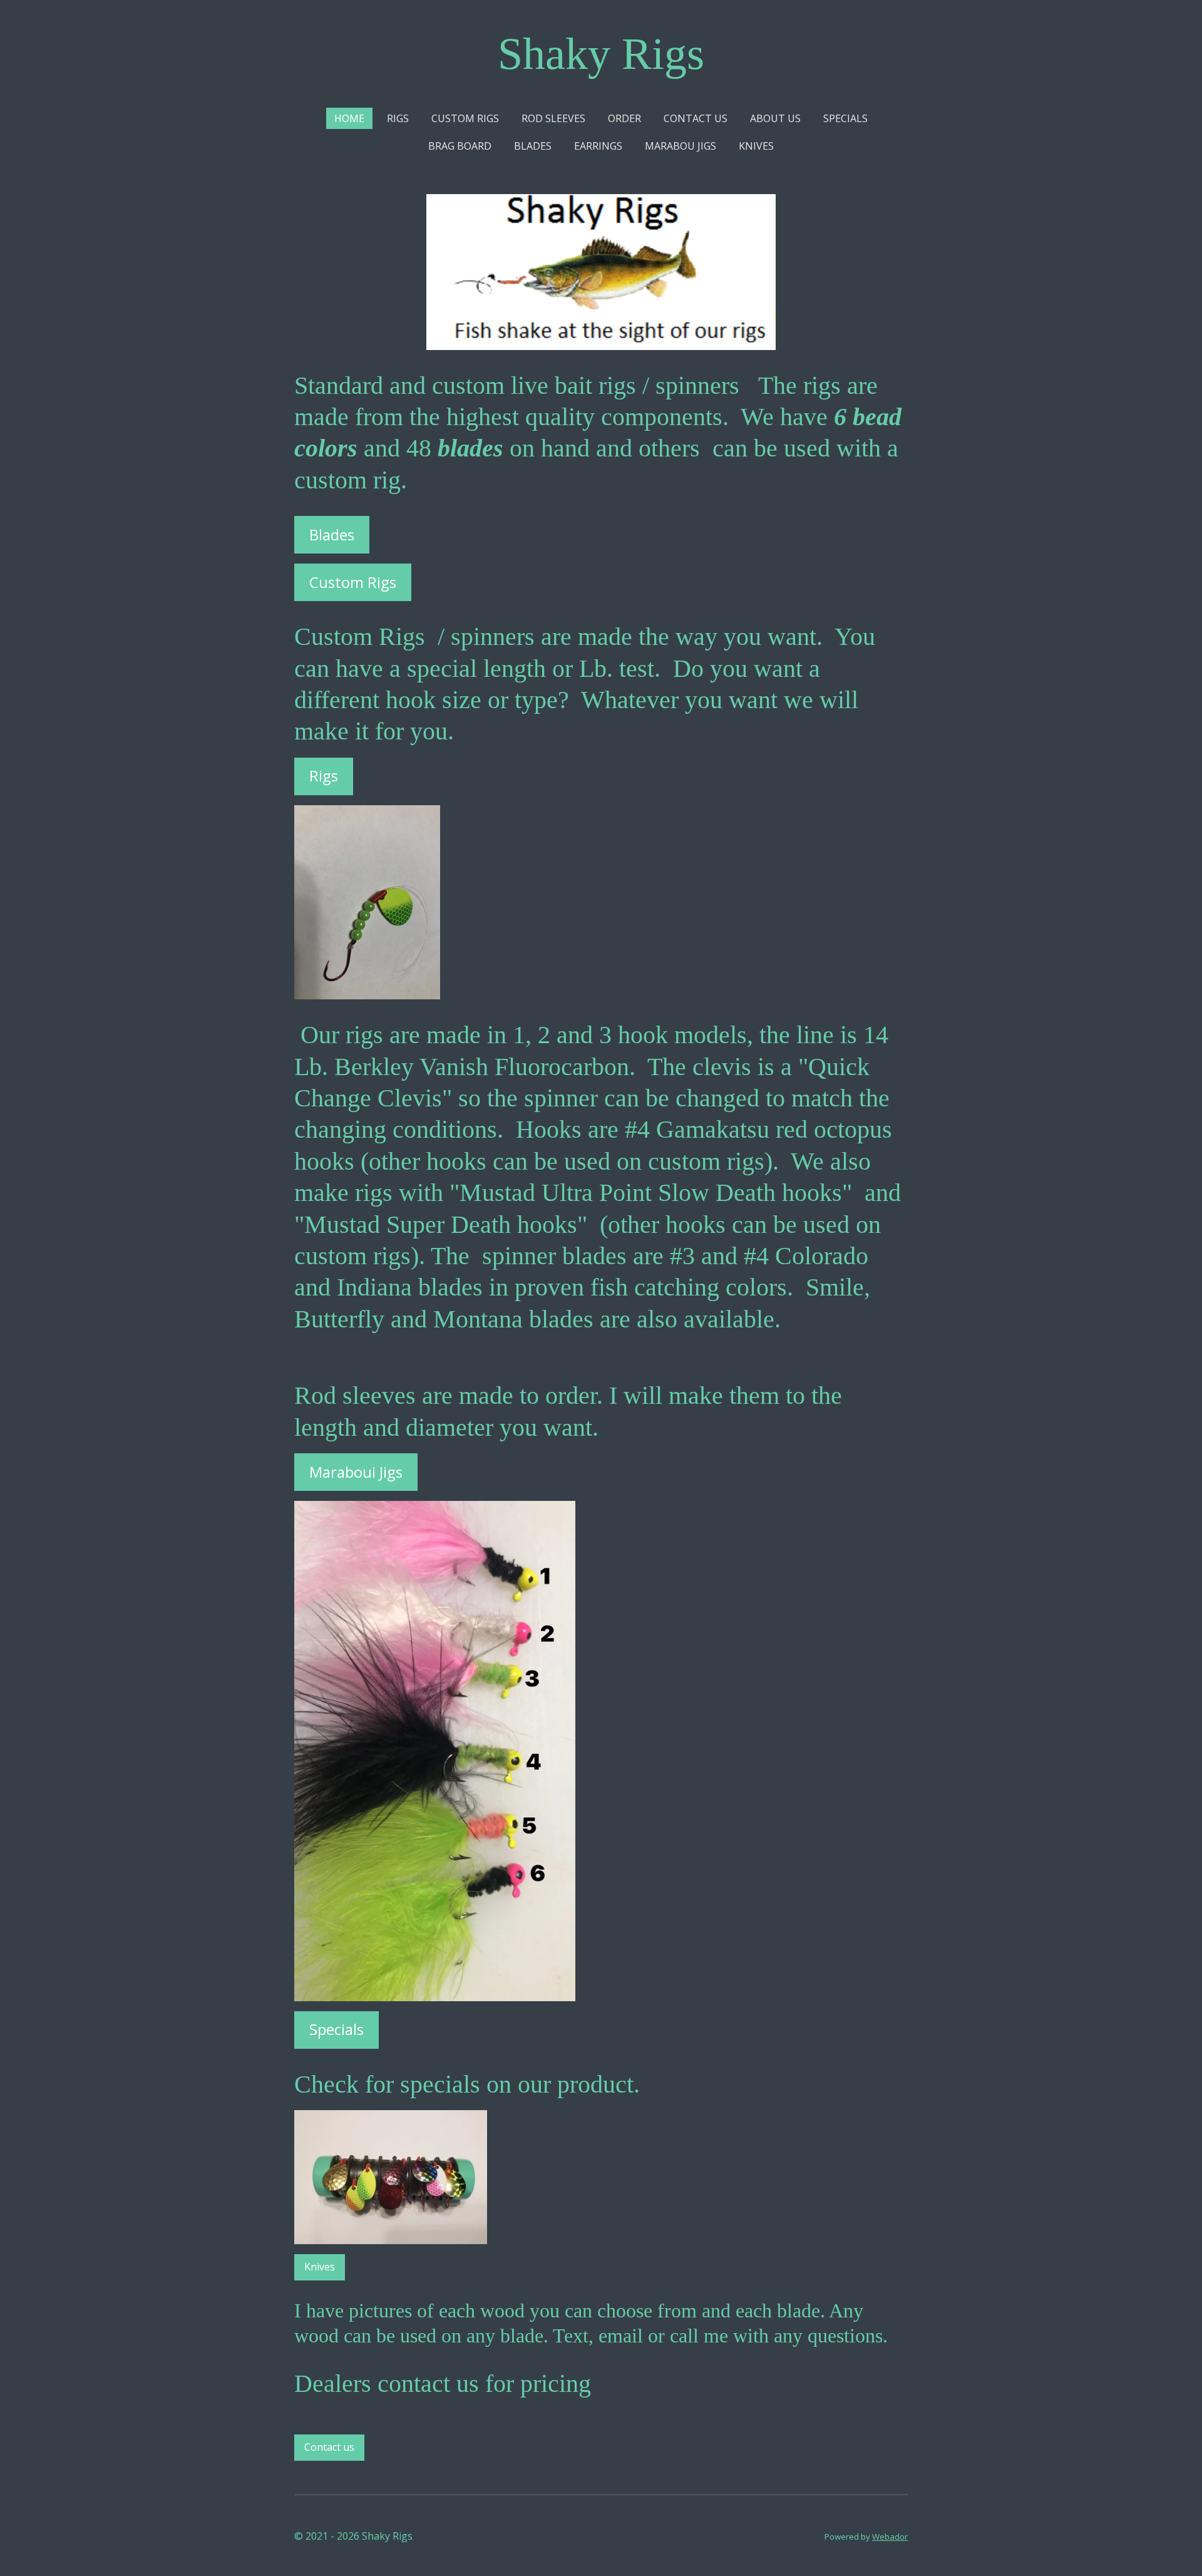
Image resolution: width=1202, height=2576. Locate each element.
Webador (890, 2537)
